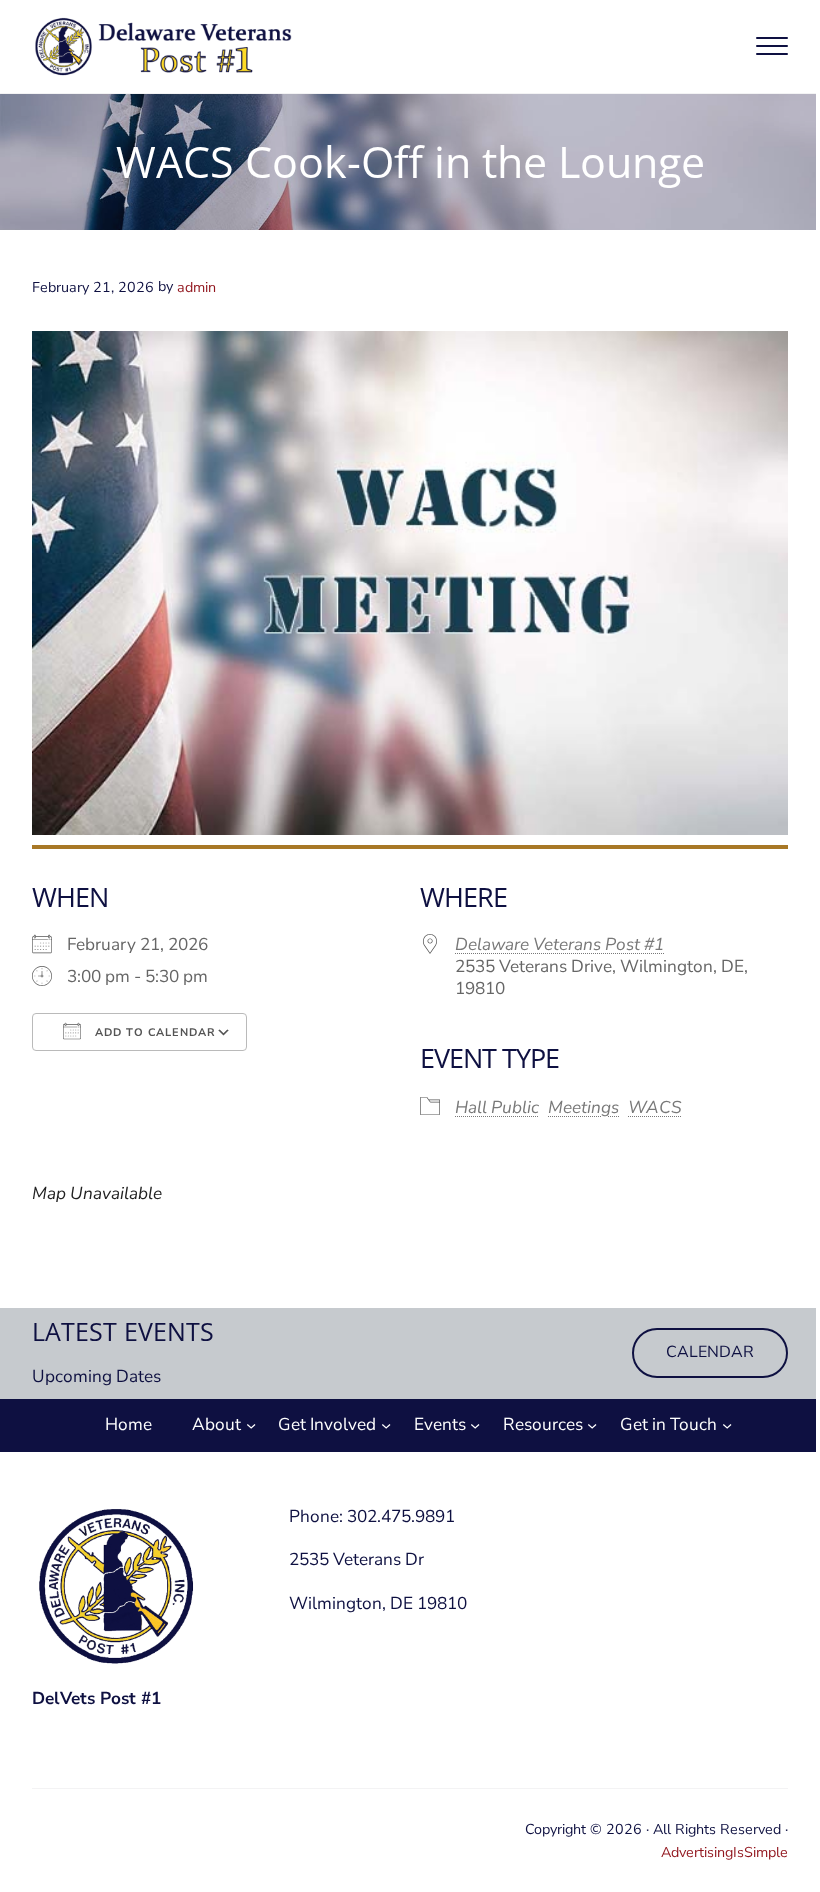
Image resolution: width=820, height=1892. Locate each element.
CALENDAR (710, 1352)
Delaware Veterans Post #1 (559, 944)
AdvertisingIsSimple (724, 1852)
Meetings (583, 1107)
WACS (655, 1107)
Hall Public (497, 1107)
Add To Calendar (153, 1032)
